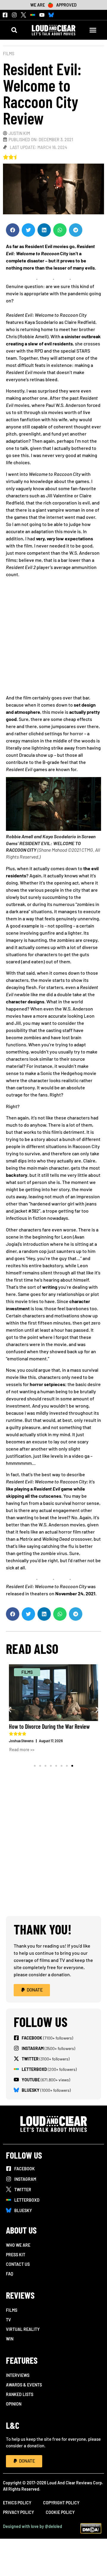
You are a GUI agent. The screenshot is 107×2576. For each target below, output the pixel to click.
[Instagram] (14, 15)
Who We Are (18, 2245)
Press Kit (16, 2255)
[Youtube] (42, 15)
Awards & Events (24, 2385)
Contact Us (18, 2264)
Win (10, 2339)
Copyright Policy (61, 2503)
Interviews (18, 2375)
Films (9, 54)
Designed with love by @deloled (33, 2526)
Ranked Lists (20, 2394)
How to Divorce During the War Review (49, 1726)
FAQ (10, 2274)
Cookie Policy (60, 2512)
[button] (14, 30)
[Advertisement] (53, 638)
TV (8, 2320)
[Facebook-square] (5, 15)
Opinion (14, 2404)
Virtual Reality (23, 2329)
